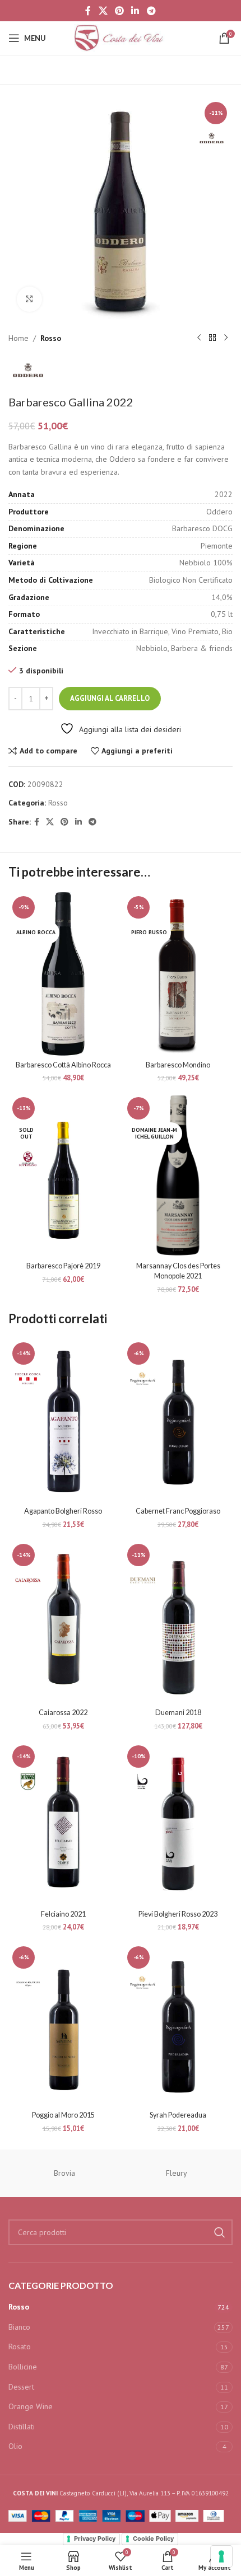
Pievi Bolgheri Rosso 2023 (178, 1914)
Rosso (51, 338)
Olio (15, 2446)
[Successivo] (226, 338)
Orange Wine (31, 2406)
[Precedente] (199, 338)
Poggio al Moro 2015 (63, 2115)
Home (18, 338)
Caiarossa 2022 (63, 1713)
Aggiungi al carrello (110, 698)
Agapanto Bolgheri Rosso (63, 1511)
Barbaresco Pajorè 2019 (63, 1266)
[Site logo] (121, 38)
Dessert (21, 2387)
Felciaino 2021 (63, 1914)
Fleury (177, 2173)
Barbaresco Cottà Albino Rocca (63, 1065)
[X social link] (103, 11)
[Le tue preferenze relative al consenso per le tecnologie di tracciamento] (221, 2556)
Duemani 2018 (178, 1713)
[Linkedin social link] (135, 11)
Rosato (20, 2346)
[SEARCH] (220, 2232)
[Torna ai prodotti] (212, 338)
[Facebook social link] (88, 11)
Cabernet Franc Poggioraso (178, 1511)
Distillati (22, 2427)
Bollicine (23, 2367)
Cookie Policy (153, 2538)
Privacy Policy (95, 2538)
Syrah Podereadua (178, 2115)
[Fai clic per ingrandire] (29, 299)
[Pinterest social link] (119, 11)
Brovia (64, 2173)
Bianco (19, 2327)
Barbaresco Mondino (178, 1065)
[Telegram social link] (151, 11)
